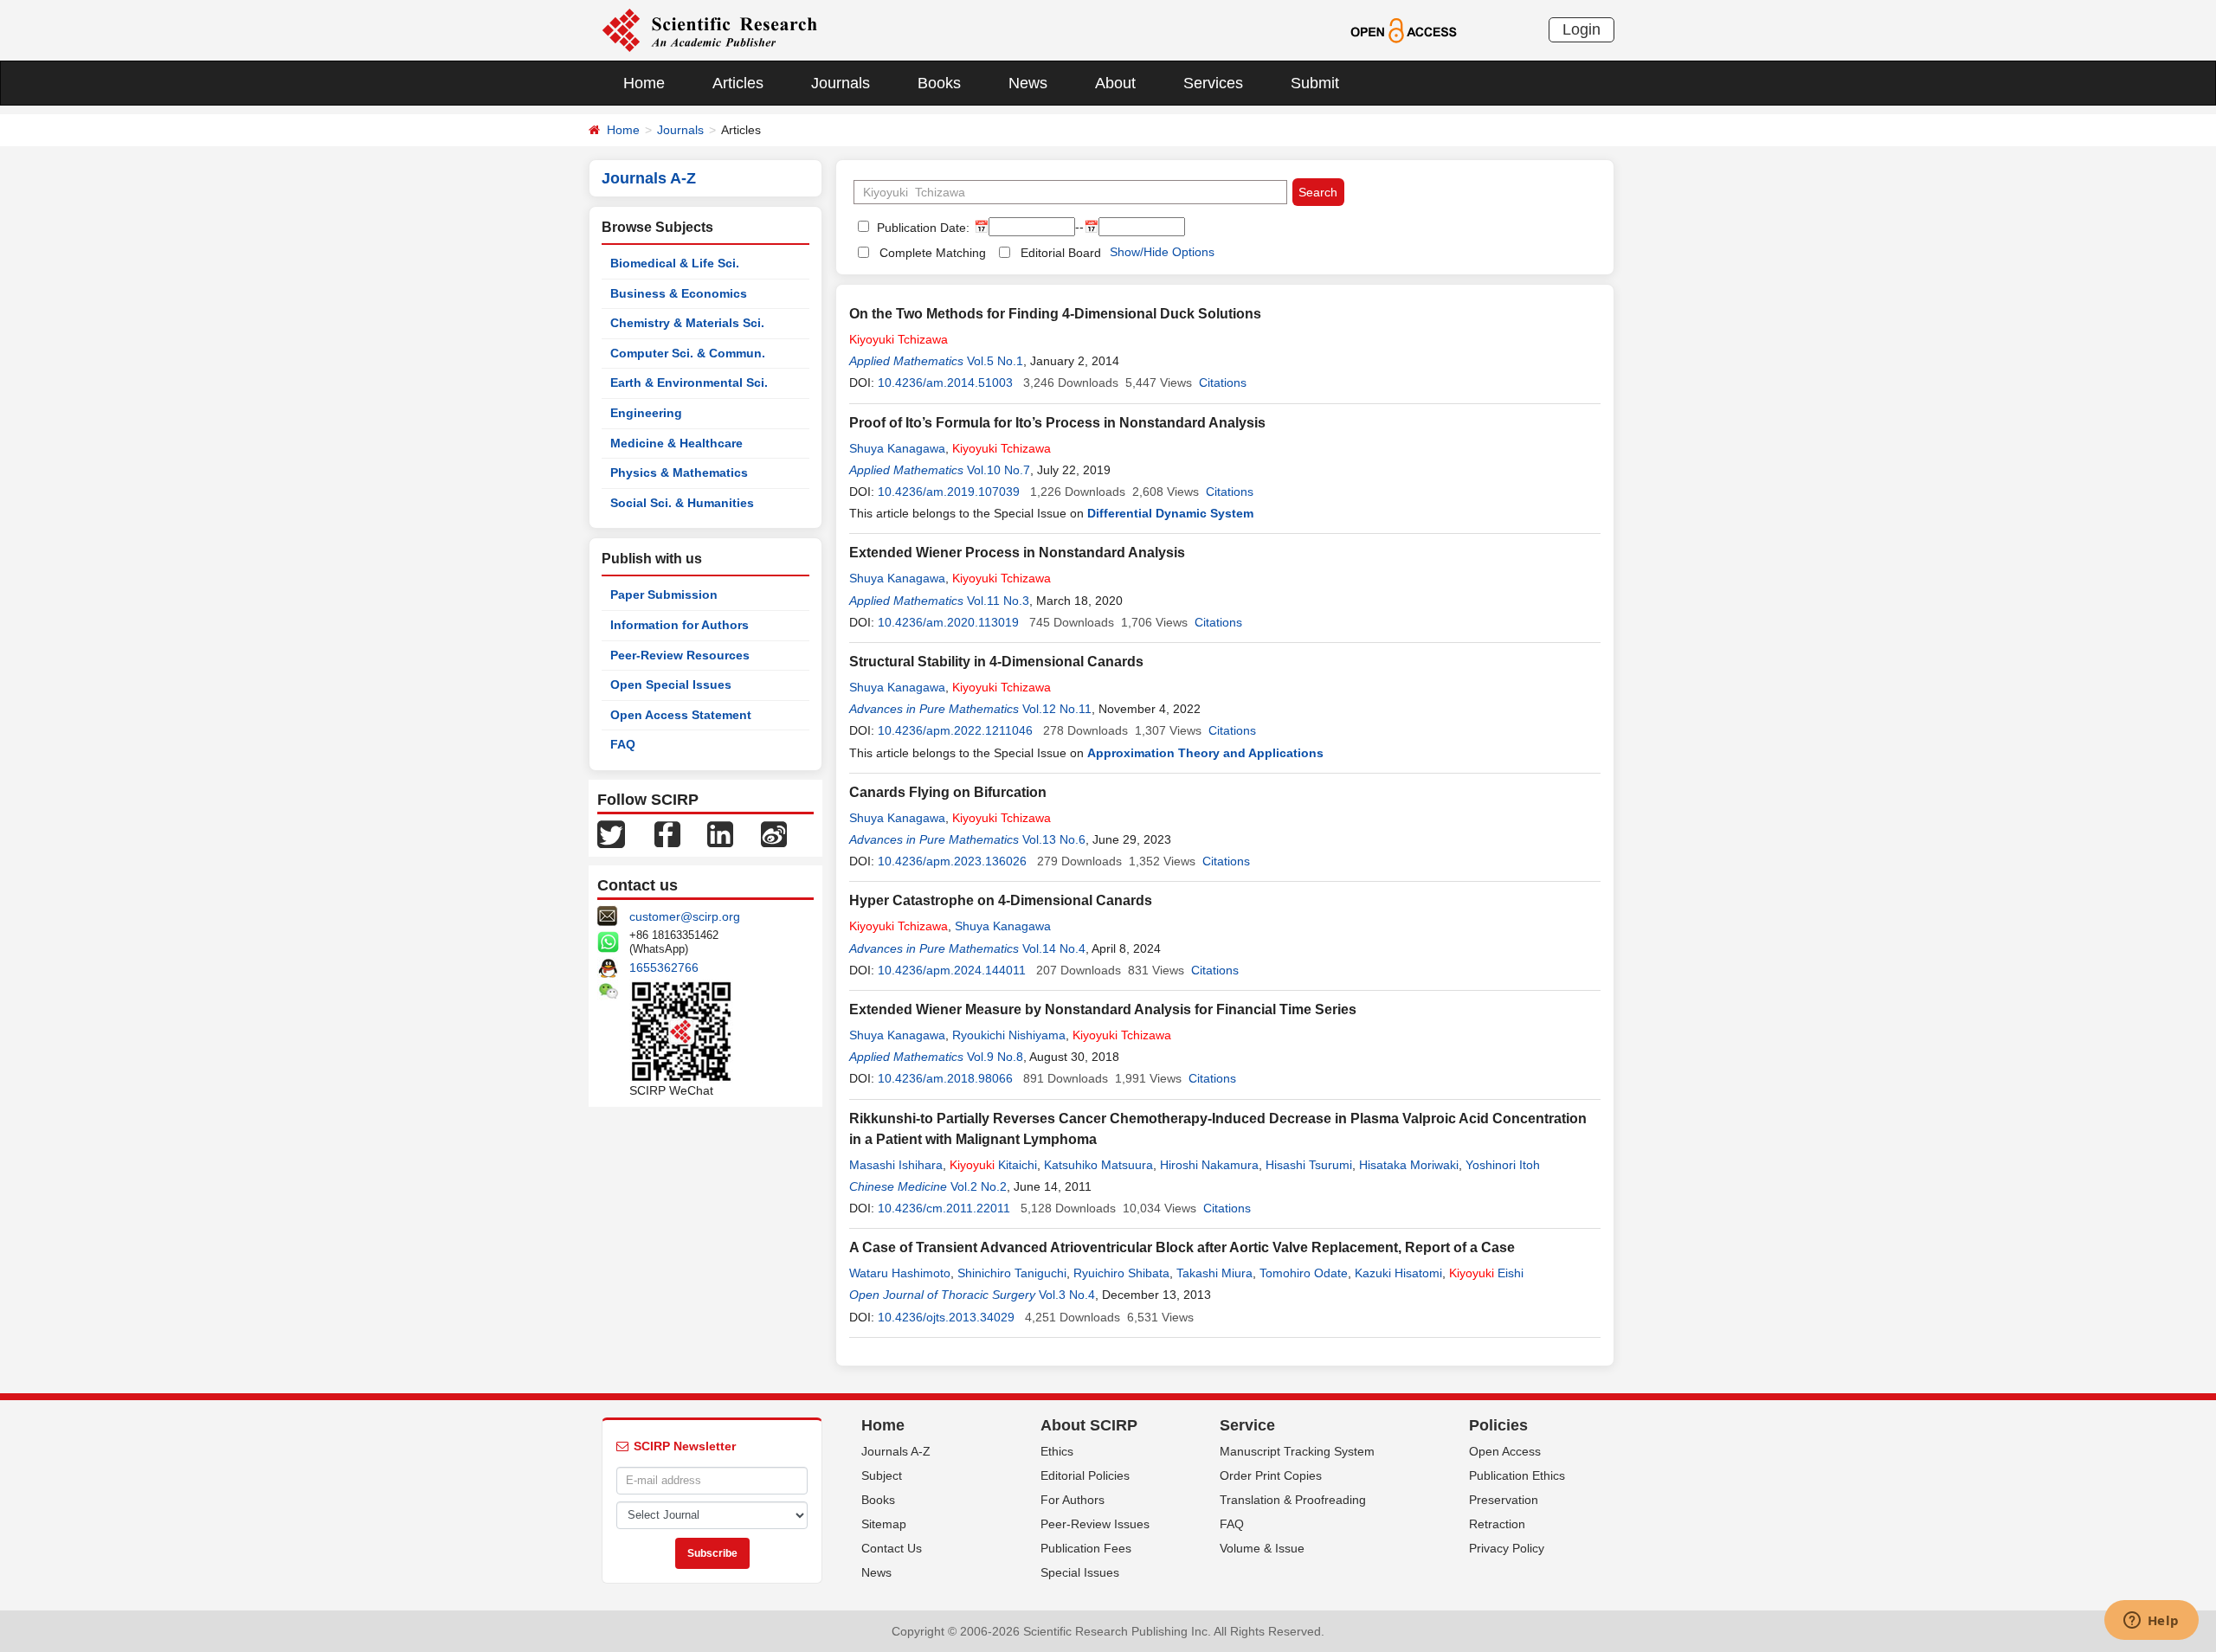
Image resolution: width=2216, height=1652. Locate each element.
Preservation (1504, 1500)
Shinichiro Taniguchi (1012, 1273)
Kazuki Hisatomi (1398, 1273)
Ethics (1057, 1451)
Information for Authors (680, 625)
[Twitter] (611, 833)
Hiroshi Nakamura (1209, 1165)
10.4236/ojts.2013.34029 (946, 1317)
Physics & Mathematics (679, 472)
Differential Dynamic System (1170, 513)
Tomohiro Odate (1304, 1273)
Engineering (646, 413)
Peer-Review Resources (680, 655)
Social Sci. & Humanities (682, 503)
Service (1247, 1425)
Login (1581, 29)
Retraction (1497, 1524)
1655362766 (664, 967)
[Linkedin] (720, 833)
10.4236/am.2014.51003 (945, 382)
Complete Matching (933, 253)
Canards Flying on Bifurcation (948, 792)
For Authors (1073, 1500)
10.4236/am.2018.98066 (945, 1078)
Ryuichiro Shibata (1121, 1273)
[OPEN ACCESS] (1404, 29)
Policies (1498, 1425)
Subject (882, 1475)
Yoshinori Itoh (1503, 1165)
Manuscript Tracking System (1297, 1451)
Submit (1315, 83)
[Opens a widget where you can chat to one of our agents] (2151, 1622)
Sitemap (884, 1524)
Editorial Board (1061, 253)
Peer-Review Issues (1095, 1524)
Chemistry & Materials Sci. (687, 323)
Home (644, 83)
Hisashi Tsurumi (1309, 1165)
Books (939, 83)
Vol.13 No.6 (1054, 839)
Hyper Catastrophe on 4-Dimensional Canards (1001, 900)
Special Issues (1080, 1572)
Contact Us (892, 1548)
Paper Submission (664, 595)
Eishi (1486, 1273)
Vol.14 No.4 (1054, 948)
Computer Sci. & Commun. (688, 353)
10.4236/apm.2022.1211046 (955, 730)
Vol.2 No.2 (979, 1186)
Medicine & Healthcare (676, 443)
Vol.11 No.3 (998, 601)
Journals (841, 83)
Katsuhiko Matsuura (1098, 1165)
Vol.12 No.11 (1057, 709)
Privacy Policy (1507, 1548)
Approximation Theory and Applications (1205, 753)
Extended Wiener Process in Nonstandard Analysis (1017, 553)
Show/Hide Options (1162, 252)
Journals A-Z (896, 1451)
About (1115, 83)
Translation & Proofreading (1293, 1500)
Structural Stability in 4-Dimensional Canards (996, 662)
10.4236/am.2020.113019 (948, 622)
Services (1213, 83)
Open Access (1505, 1451)
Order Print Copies (1271, 1475)
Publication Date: (921, 228)
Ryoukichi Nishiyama (1009, 1035)
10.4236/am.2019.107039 (949, 492)
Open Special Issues (671, 685)
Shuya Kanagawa (897, 448)
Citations (1223, 382)
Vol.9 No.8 (995, 1057)
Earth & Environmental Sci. (689, 382)
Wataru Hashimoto (900, 1273)
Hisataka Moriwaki (1409, 1165)
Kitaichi (993, 1165)
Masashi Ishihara (896, 1165)
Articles (738, 83)
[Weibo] (774, 833)
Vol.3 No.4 (1067, 1295)
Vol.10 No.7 (998, 470)
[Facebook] (667, 833)
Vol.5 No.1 (995, 361)
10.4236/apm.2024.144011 (952, 970)
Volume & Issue (1262, 1548)
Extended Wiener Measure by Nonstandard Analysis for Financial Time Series (1103, 1009)
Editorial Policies (1085, 1475)
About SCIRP (1089, 1425)
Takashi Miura (1214, 1273)
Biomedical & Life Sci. (675, 263)
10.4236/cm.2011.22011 (944, 1208)
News (1028, 83)
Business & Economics (679, 293)
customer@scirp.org (685, 916)
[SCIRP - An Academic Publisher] (709, 29)
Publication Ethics (1517, 1475)
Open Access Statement (681, 715)
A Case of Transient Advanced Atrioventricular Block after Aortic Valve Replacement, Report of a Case (1182, 1247)
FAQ (623, 744)
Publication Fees (1086, 1548)
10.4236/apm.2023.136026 (952, 861)
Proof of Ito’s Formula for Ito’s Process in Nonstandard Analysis (1057, 423)
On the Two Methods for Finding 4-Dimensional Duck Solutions (1055, 314)
